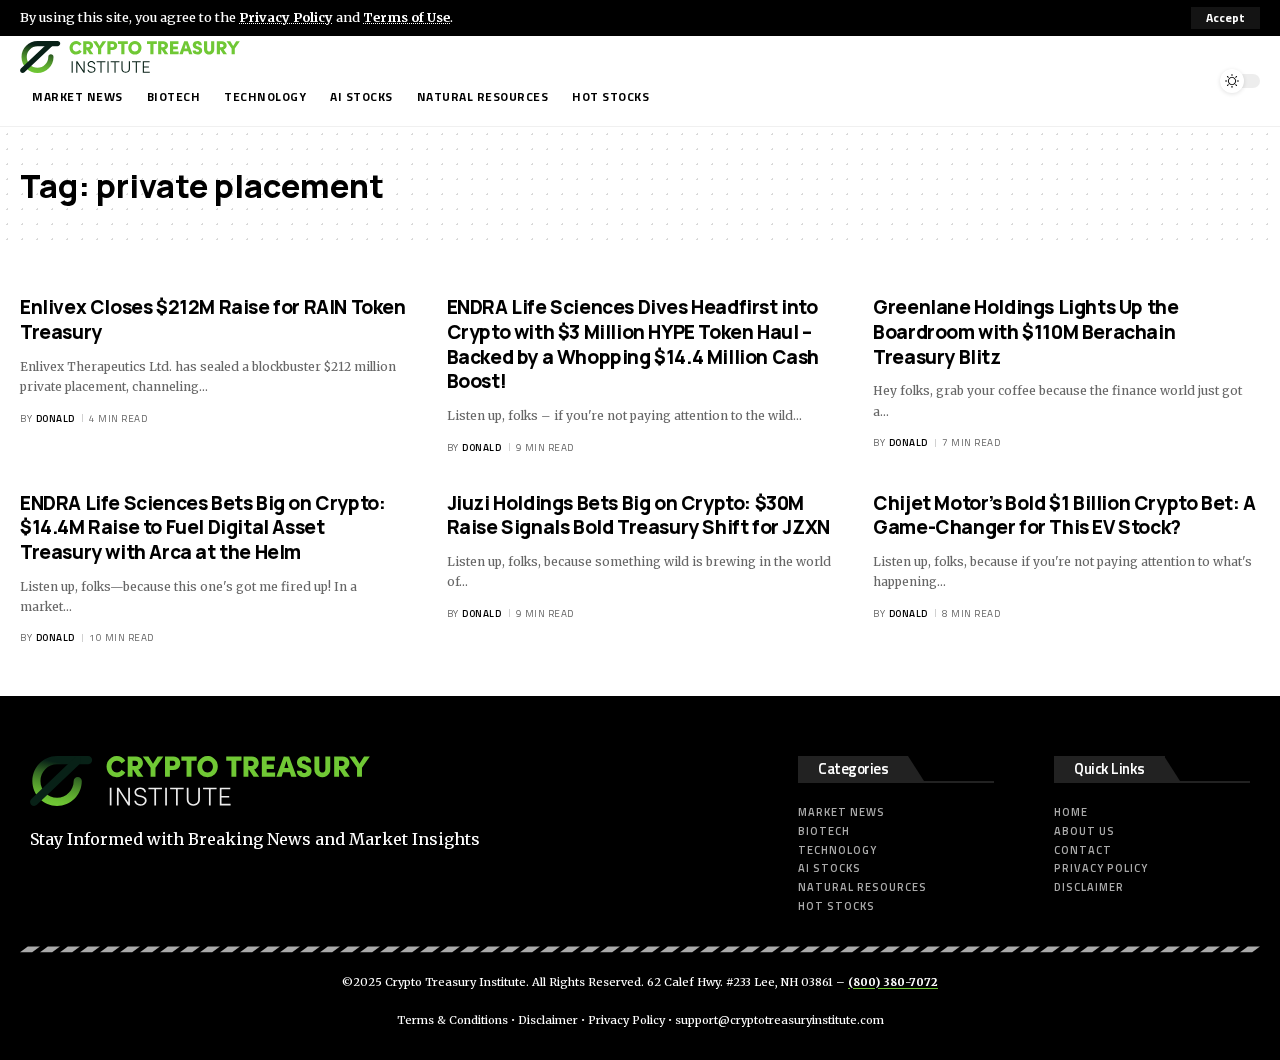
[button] (1225, 18)
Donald (55, 418)
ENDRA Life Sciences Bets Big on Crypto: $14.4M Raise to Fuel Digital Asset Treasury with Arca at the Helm (202, 527)
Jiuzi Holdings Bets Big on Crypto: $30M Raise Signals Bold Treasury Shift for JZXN (638, 515)
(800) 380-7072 (893, 982)
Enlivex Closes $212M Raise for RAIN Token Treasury (213, 319)
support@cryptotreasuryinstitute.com (779, 1020)
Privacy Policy (286, 17)
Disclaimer (548, 1020)
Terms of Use (406, 17)
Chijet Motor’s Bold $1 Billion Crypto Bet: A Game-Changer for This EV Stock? (1064, 515)
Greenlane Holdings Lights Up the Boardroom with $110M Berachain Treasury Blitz (1025, 331)
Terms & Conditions (452, 1020)
